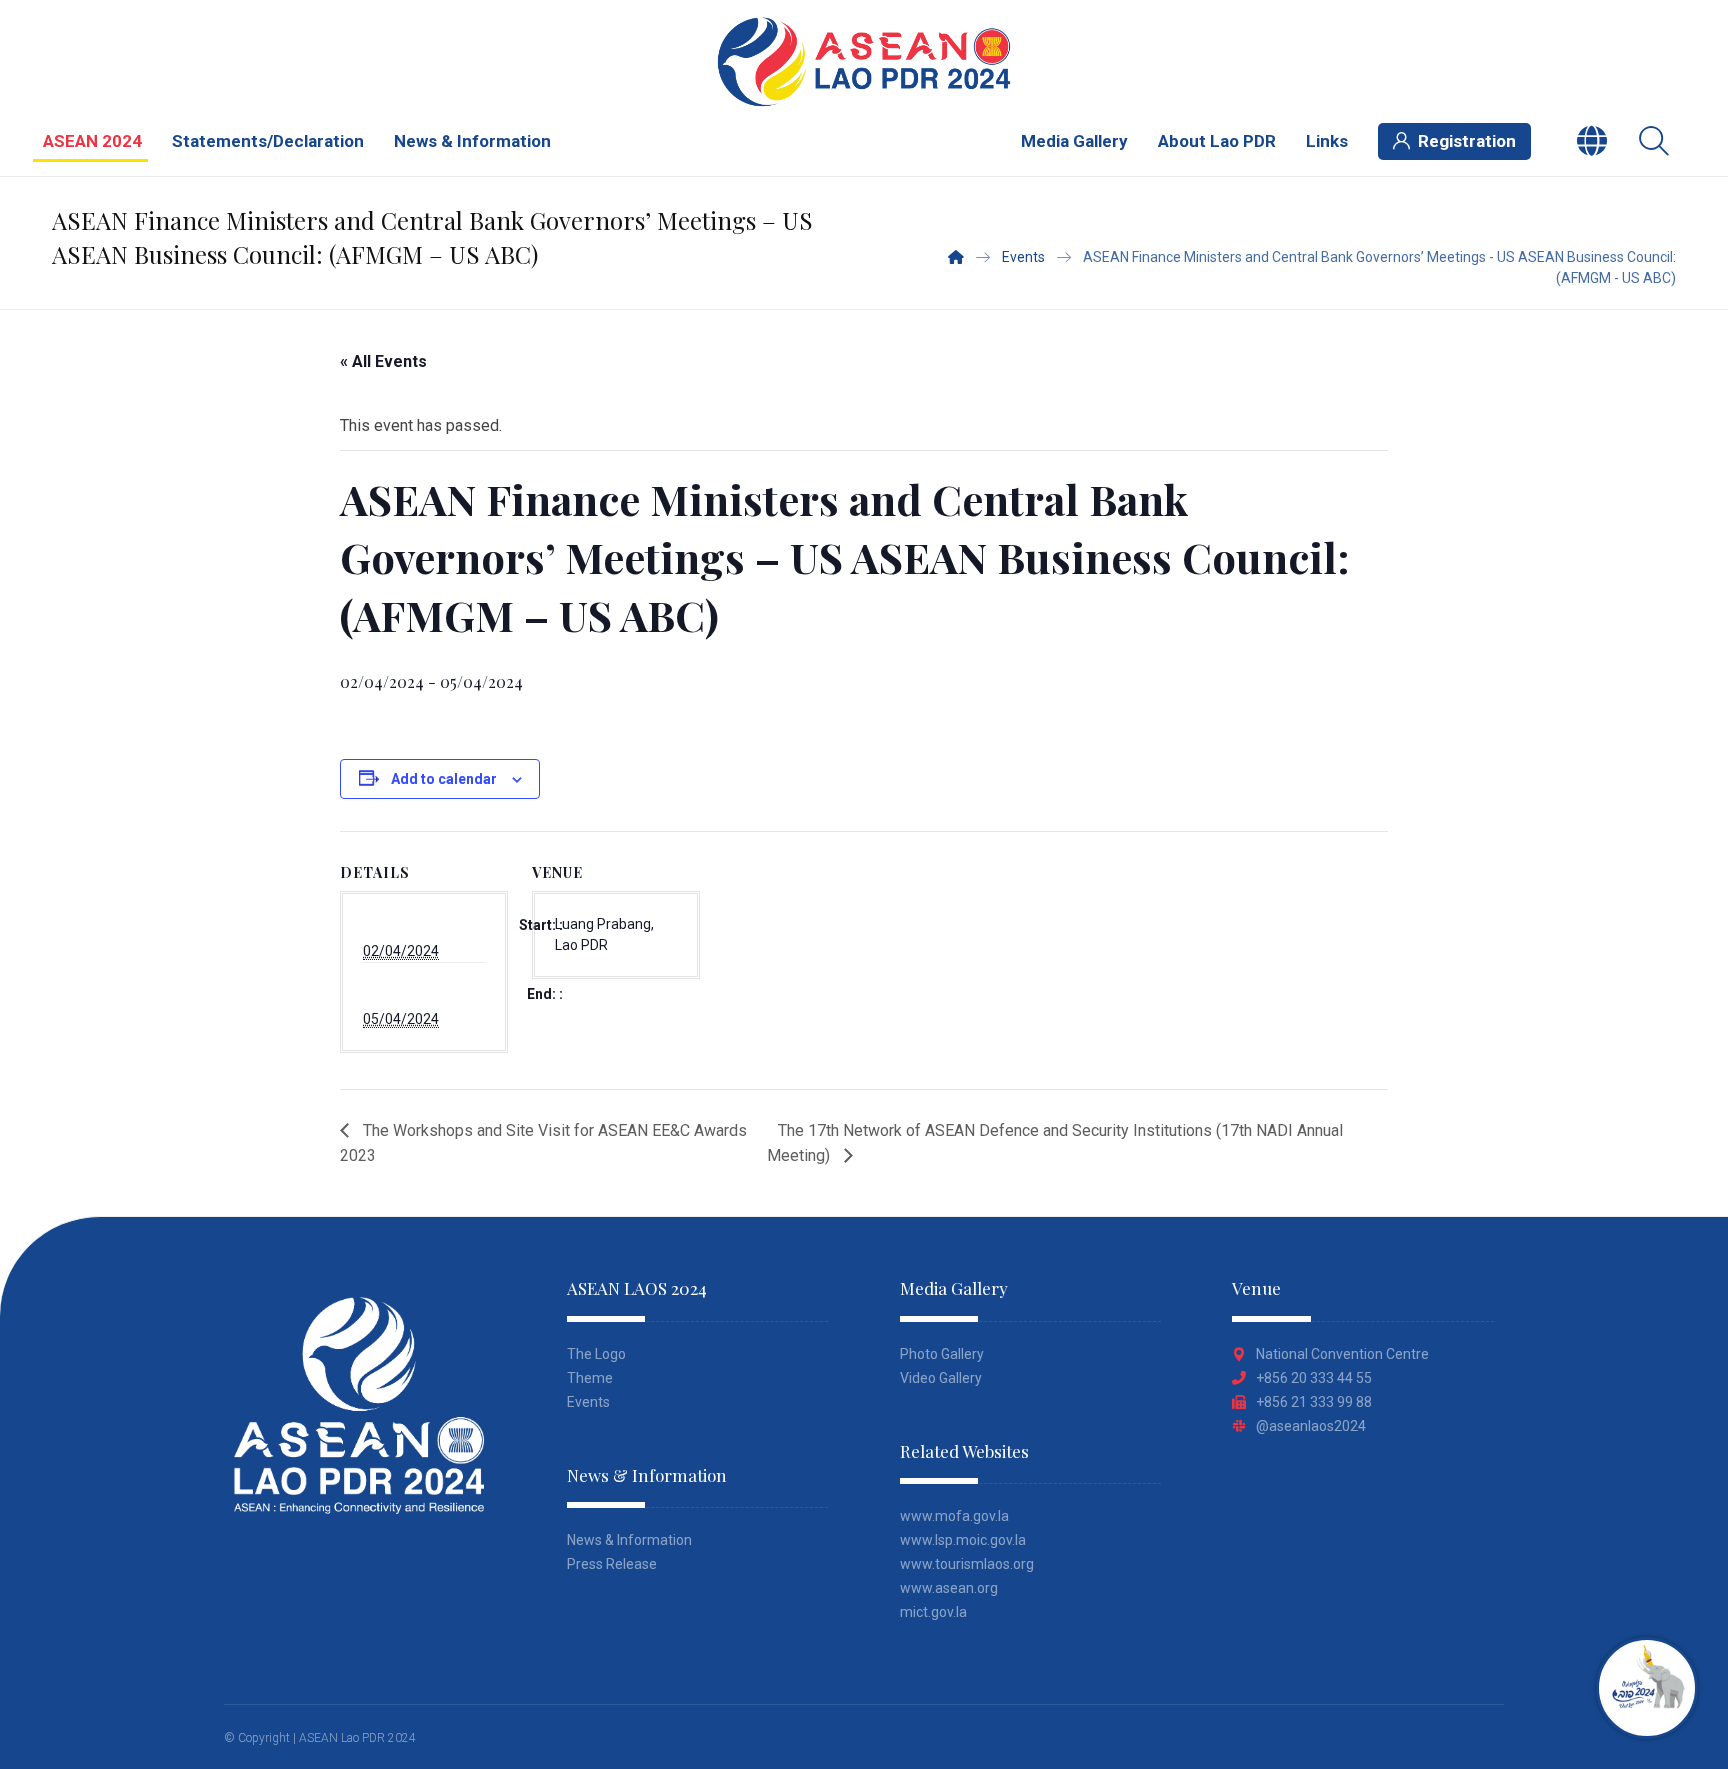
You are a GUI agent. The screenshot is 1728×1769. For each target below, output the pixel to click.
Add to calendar (444, 779)
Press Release (612, 1564)
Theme (590, 1378)
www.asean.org (949, 1588)
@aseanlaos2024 (1311, 1426)
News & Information (629, 1540)
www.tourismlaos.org (967, 1564)
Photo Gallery (942, 1354)
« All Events (383, 361)
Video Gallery (941, 1378)
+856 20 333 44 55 (1314, 1378)
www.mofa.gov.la (954, 1516)
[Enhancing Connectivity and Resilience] (864, 61)
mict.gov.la (933, 1612)
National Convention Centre (1342, 1354)
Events (588, 1402)
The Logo (596, 1354)
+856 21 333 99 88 (1314, 1402)
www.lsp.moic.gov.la (963, 1540)
